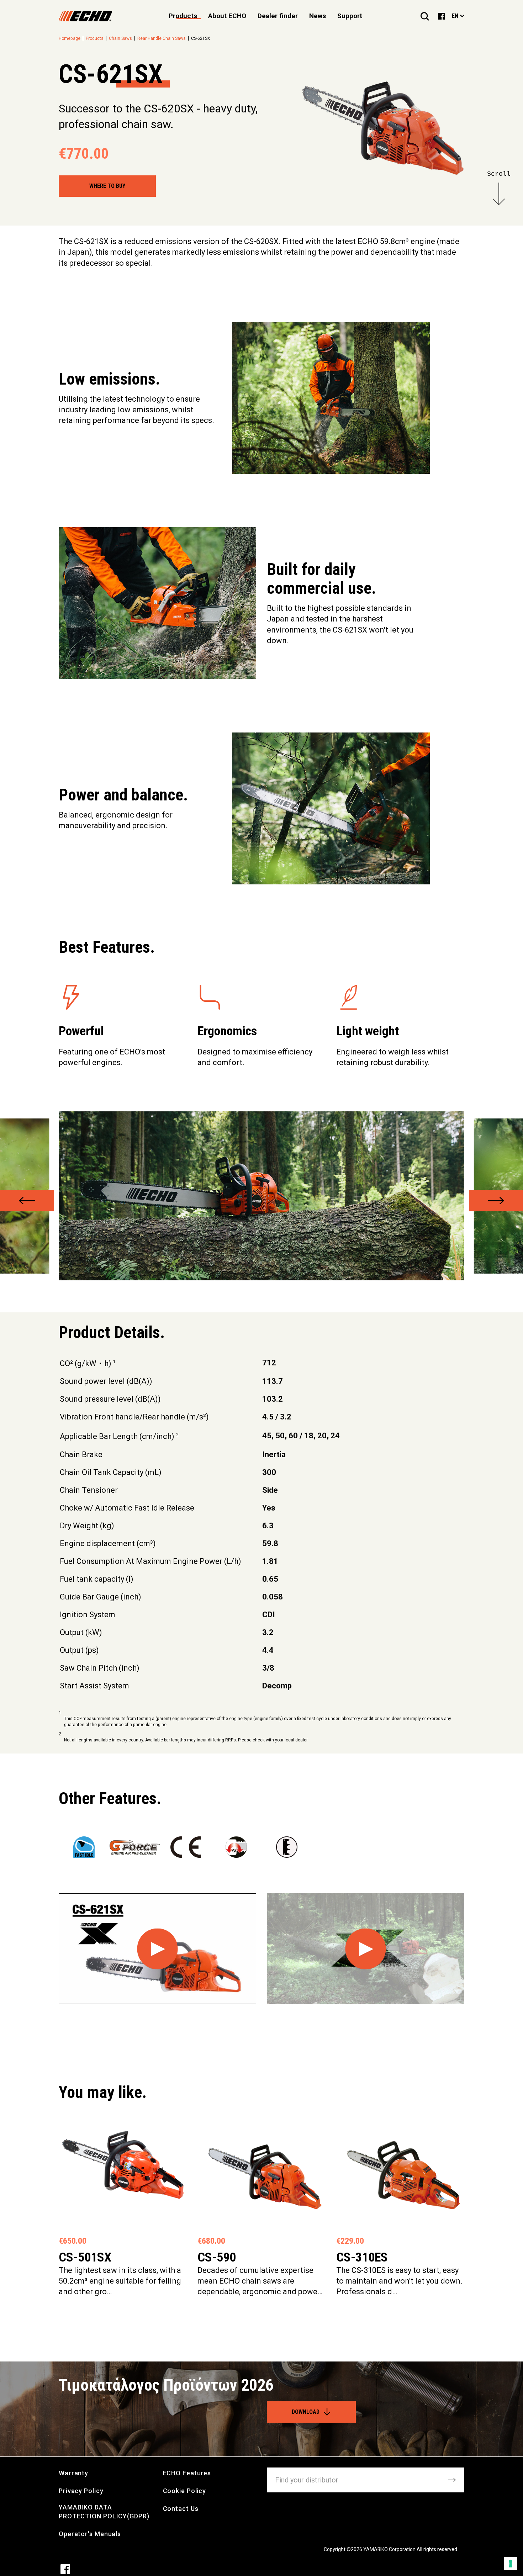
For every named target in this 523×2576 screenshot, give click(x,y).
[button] (27, 1201)
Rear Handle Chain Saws (162, 38)
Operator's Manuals (90, 2534)
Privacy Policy (81, 2491)
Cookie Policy (185, 2491)
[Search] (425, 16)
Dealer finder (278, 16)
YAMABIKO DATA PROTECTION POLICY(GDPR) (104, 2512)
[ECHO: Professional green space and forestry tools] (85, 16)
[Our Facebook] (441, 16)
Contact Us (181, 2509)
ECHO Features (187, 2473)
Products (95, 38)
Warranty (73, 2473)
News (318, 16)
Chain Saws (120, 38)
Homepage (70, 38)
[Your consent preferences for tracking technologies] (511, 2564)
